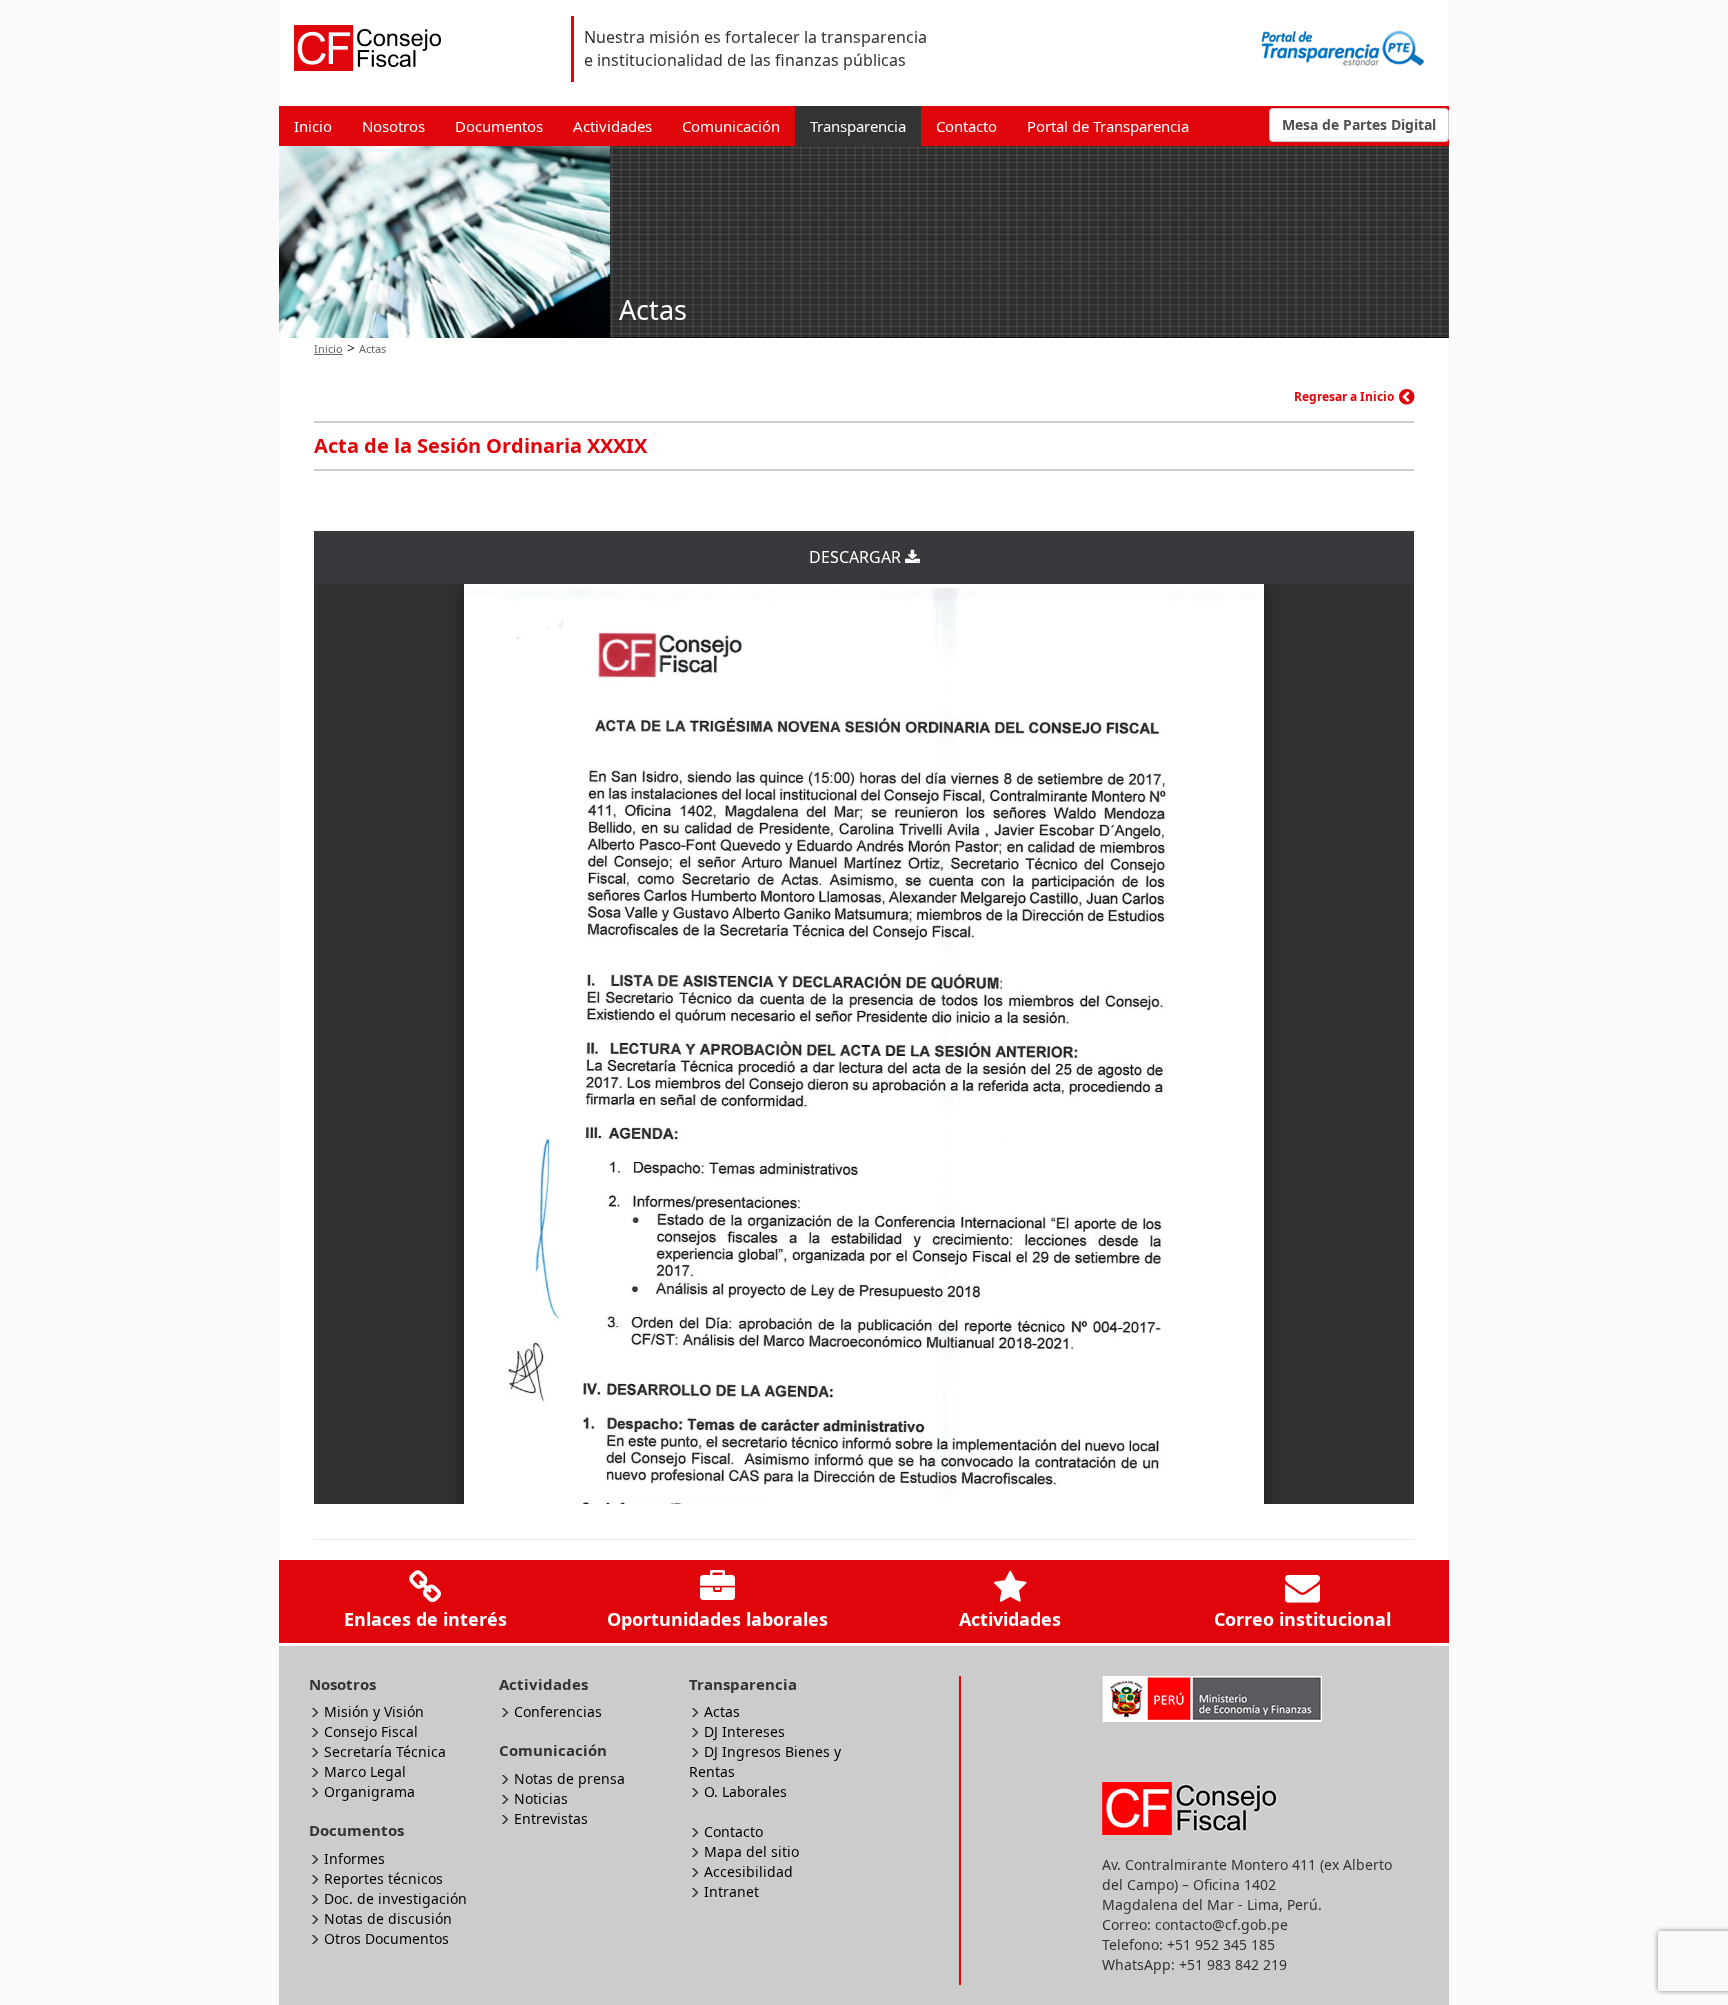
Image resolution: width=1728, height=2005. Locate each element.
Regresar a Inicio (1344, 396)
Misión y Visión (374, 1711)
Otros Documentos (386, 1938)
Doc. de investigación (395, 1898)
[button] (1359, 125)
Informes (354, 1858)
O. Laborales (745, 1791)
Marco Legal (365, 1771)
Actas (722, 1711)
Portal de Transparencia (1108, 126)
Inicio (313, 126)
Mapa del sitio (751, 1851)
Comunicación (731, 126)
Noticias (541, 1798)
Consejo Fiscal (371, 1731)
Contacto (966, 126)
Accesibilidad (748, 1871)
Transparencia (858, 126)
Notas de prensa (569, 1778)
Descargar (857, 557)
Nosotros (393, 126)
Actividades (612, 126)
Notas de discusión (388, 1918)
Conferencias (558, 1711)
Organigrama (369, 1791)
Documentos (499, 126)
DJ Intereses (744, 1731)
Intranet (731, 1891)
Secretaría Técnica (385, 1751)
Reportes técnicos (383, 1878)
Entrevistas (551, 1818)
